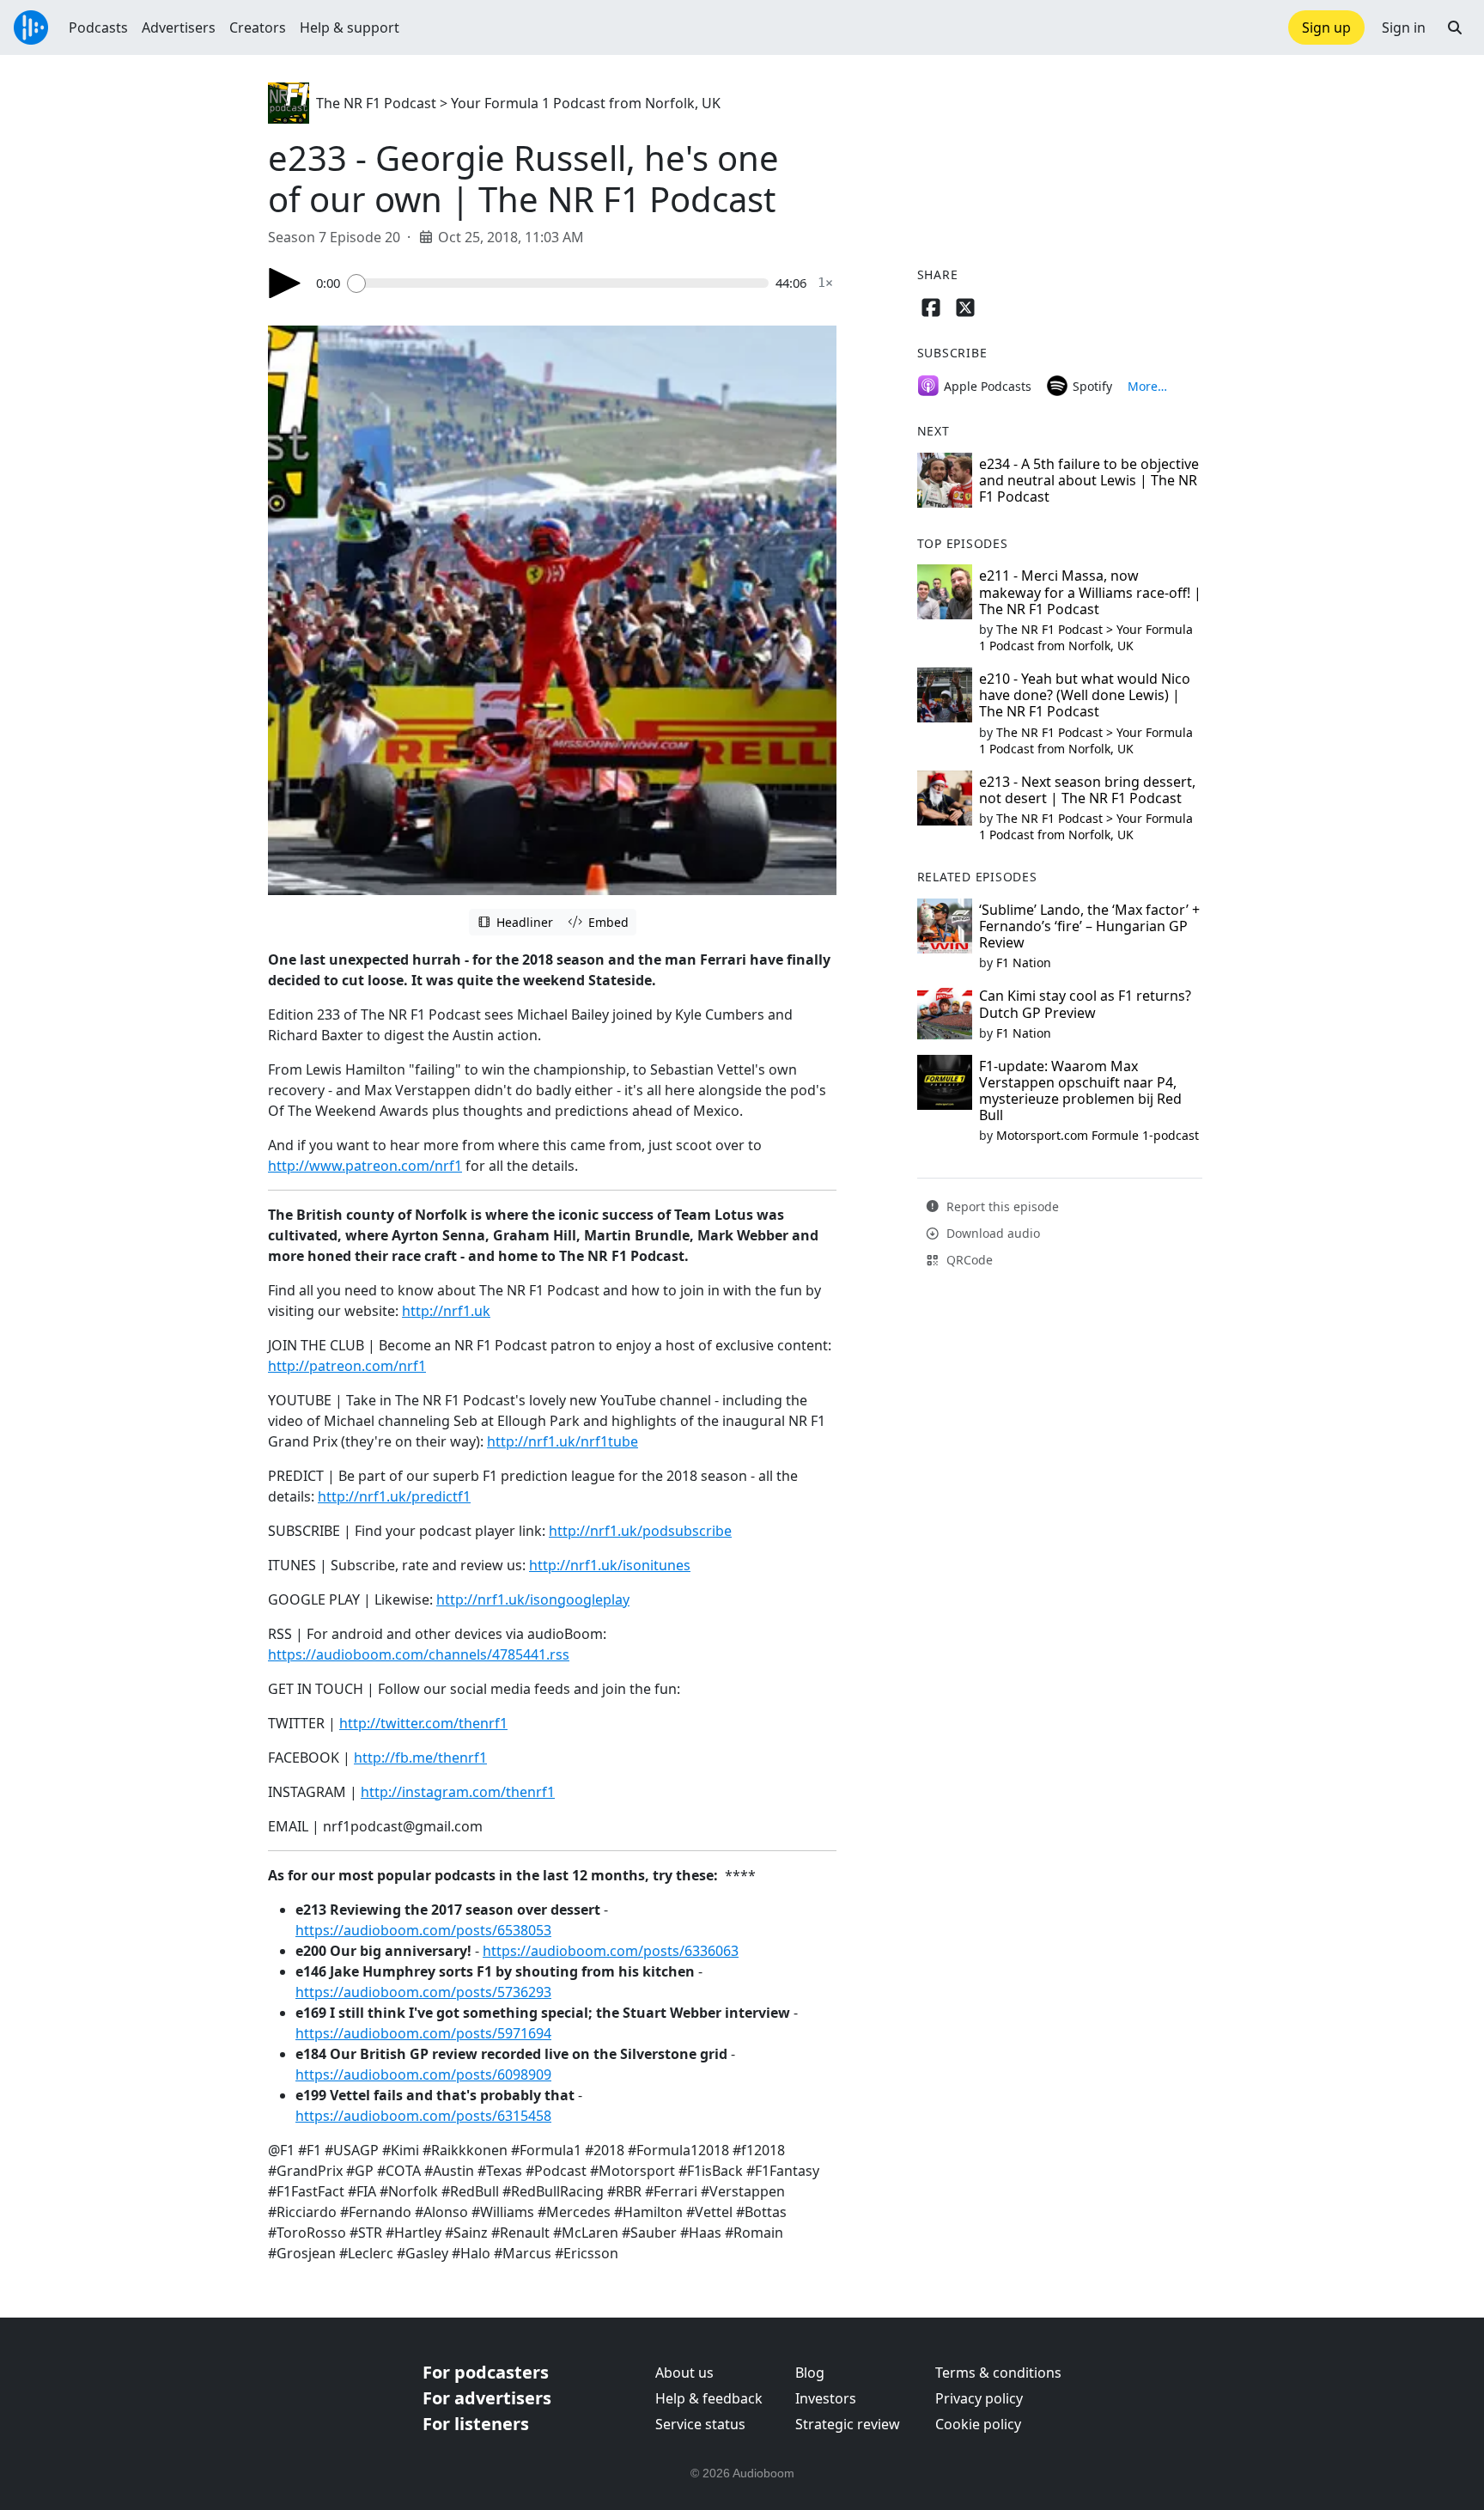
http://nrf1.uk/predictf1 (394, 1496)
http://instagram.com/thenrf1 (458, 1792)
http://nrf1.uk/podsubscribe (640, 1531)
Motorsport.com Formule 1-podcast (1098, 1135)
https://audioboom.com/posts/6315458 (423, 2116)
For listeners (476, 2424)
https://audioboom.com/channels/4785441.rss (419, 1654)
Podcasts (98, 27)
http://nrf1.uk (446, 1311)
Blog (810, 2373)
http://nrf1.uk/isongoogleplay (533, 1599)
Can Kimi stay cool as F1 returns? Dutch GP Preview (1085, 1004)
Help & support (350, 27)
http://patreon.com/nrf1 (347, 1366)
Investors (826, 2398)
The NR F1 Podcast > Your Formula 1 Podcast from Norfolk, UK (518, 103)
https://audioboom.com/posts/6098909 (423, 2074)
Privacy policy (979, 2398)
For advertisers (487, 2398)
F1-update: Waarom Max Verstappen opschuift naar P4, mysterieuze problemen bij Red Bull (1080, 1091)
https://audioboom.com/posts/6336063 (611, 1951)
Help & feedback (709, 2398)
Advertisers (179, 27)
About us (684, 2373)
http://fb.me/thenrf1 (420, 1758)
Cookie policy (978, 2424)
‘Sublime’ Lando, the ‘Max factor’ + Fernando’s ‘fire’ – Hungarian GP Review (1089, 926)
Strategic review (848, 2424)
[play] (285, 283)
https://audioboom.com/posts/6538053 (423, 1930)
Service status (700, 2424)
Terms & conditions (998, 2373)
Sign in (1404, 27)
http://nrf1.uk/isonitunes (610, 1565)
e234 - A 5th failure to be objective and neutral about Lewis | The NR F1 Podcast (1089, 480)
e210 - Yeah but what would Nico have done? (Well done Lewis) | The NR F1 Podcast (1085, 695)
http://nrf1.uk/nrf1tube (563, 1441)
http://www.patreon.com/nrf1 (365, 1166)
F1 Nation (1024, 963)
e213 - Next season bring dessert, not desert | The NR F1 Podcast (1087, 790)
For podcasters (486, 2372)
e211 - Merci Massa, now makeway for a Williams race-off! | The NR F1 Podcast (1090, 592)
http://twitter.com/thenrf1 (423, 1723)
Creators (258, 27)
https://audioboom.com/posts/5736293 (423, 1992)
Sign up (1326, 27)
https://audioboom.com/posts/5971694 (423, 2033)
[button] (1455, 27)
